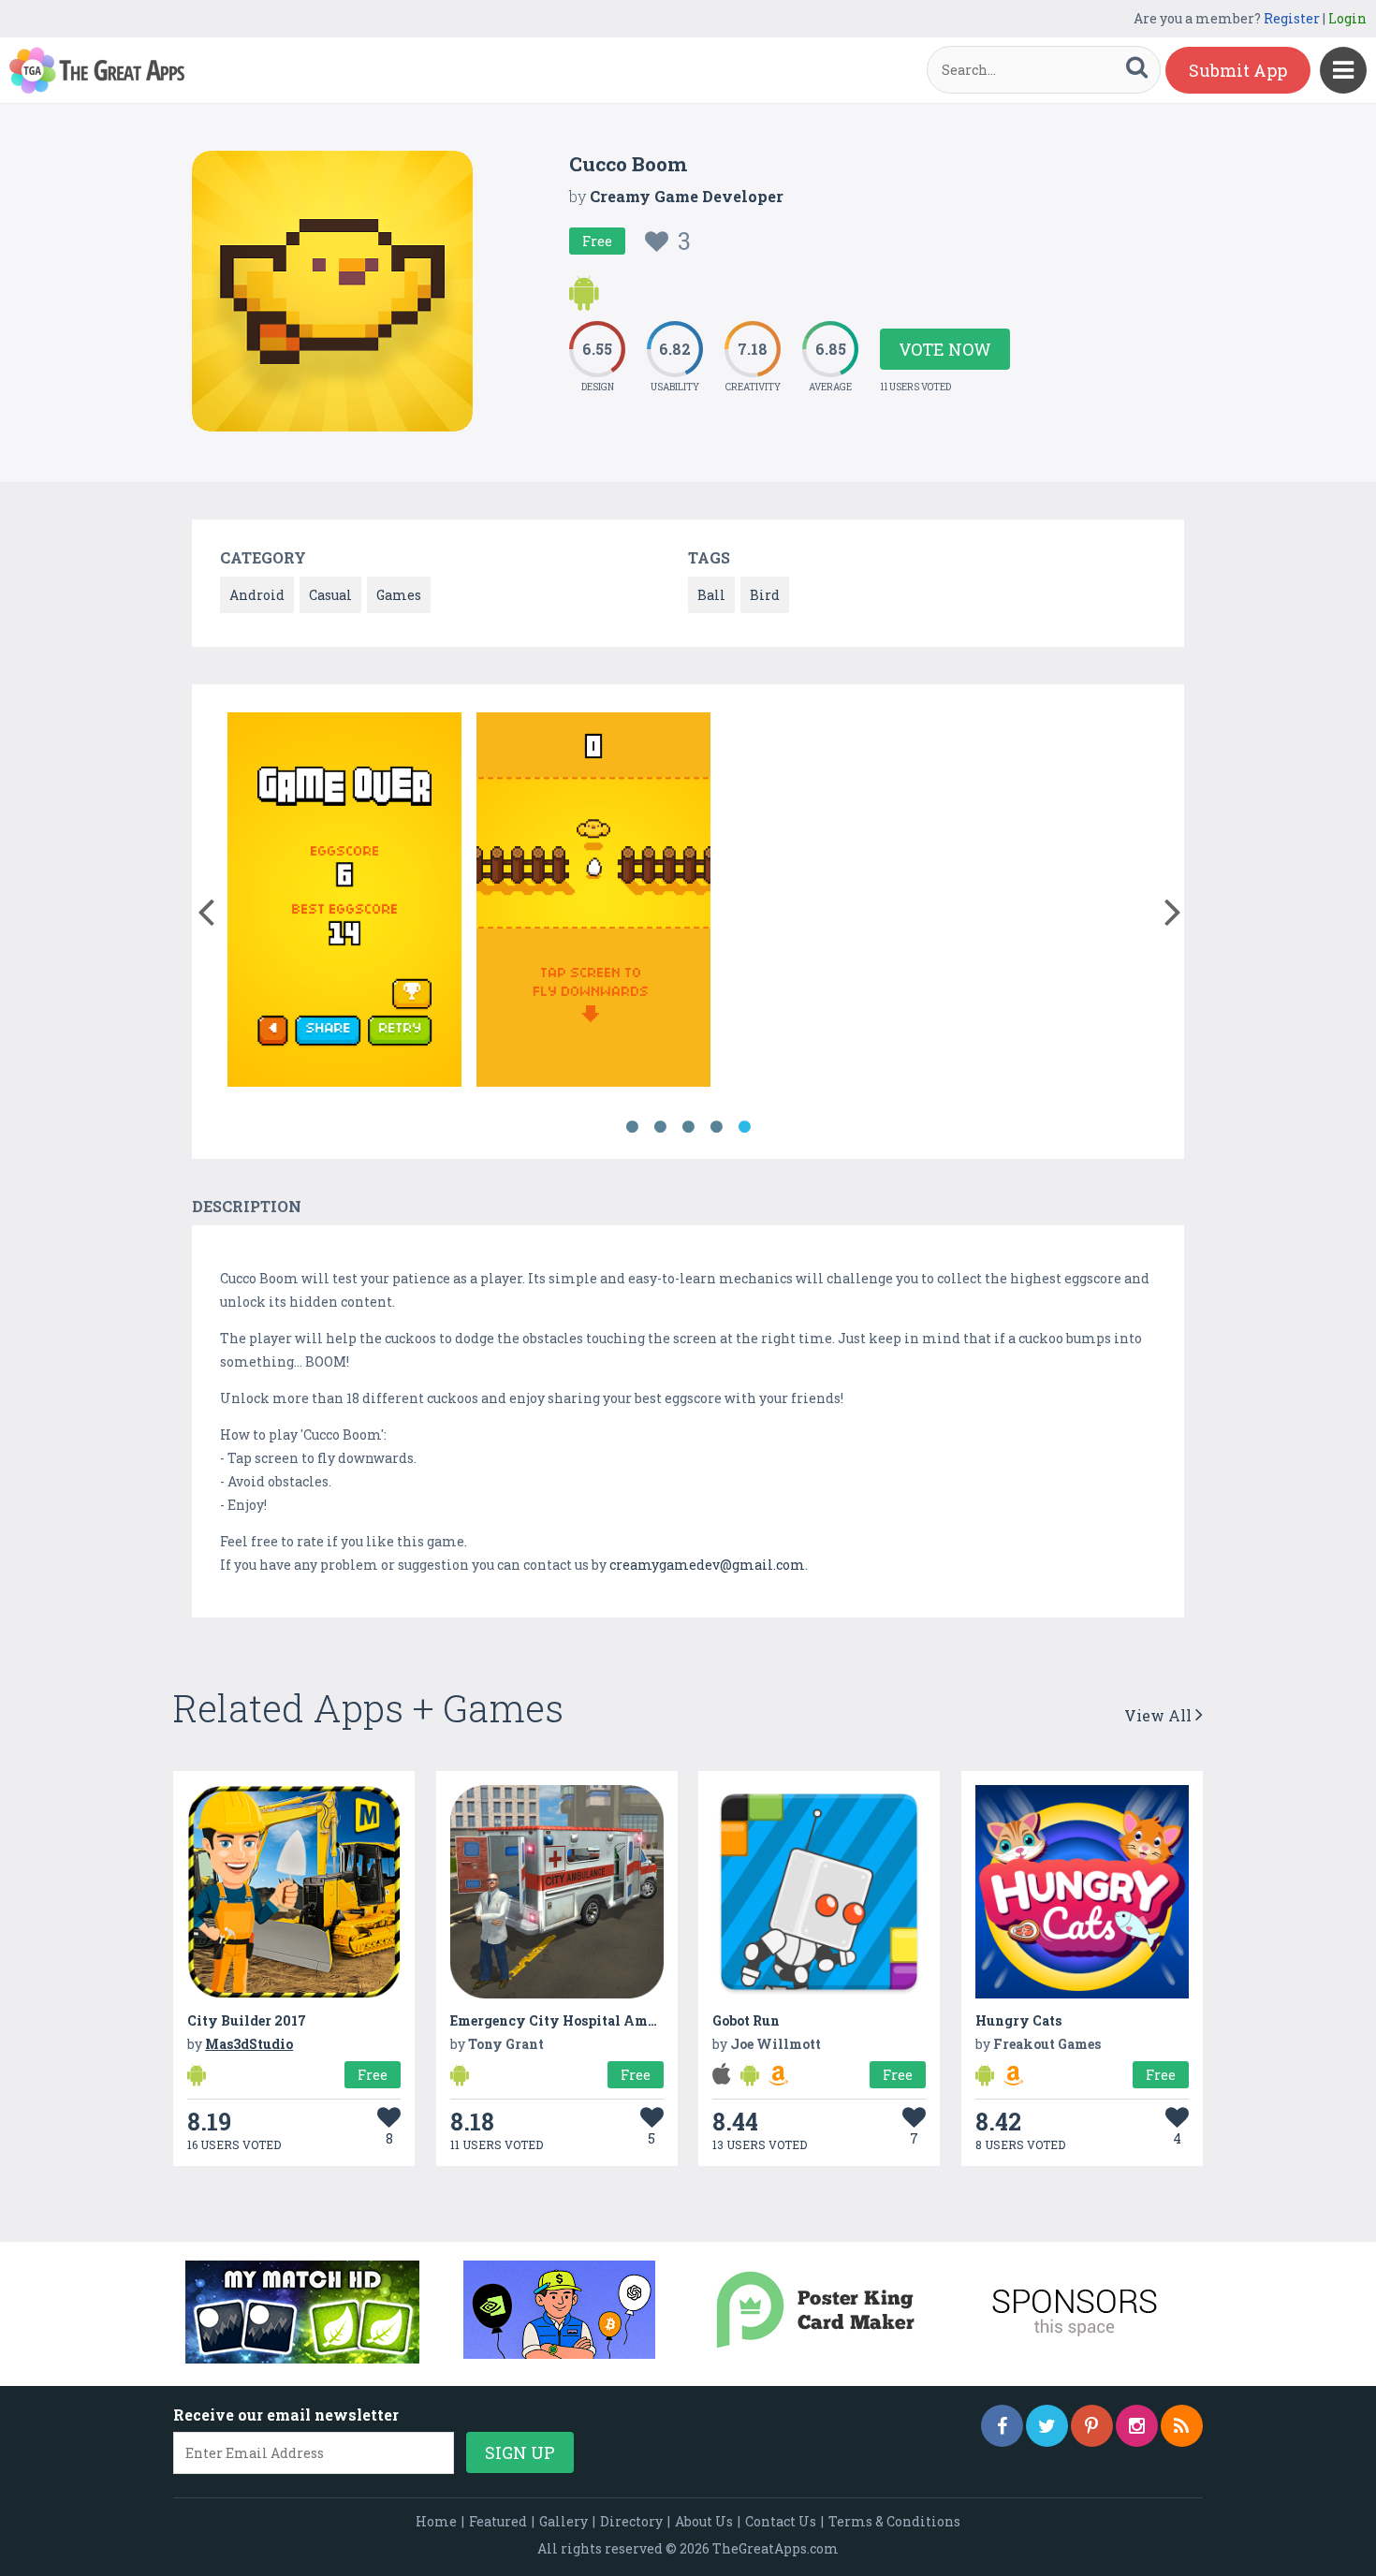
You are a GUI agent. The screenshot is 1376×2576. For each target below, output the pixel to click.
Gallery (564, 2521)
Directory (631, 2521)
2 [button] (660, 1127)
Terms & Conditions (894, 2521)
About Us (704, 2521)
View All (1160, 1715)
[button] (205, 908)
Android (257, 595)
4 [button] (716, 1127)
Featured (498, 2521)
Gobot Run (746, 2020)
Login (1347, 18)
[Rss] (1182, 2426)
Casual (330, 595)
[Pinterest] (1092, 2426)
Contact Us (781, 2521)
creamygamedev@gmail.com (707, 1565)
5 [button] (744, 1127)
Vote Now (945, 349)
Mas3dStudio (249, 2044)
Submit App (1238, 70)
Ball (711, 595)
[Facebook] (1002, 2426)
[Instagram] (1137, 2426)
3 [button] (688, 1127)
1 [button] (632, 1127)
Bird (765, 595)
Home (436, 2521)
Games (399, 595)
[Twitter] (1047, 2426)
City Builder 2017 (247, 2020)
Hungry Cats (1018, 2020)
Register (1292, 18)
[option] (344, 903)
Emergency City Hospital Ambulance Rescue (599, 2020)
